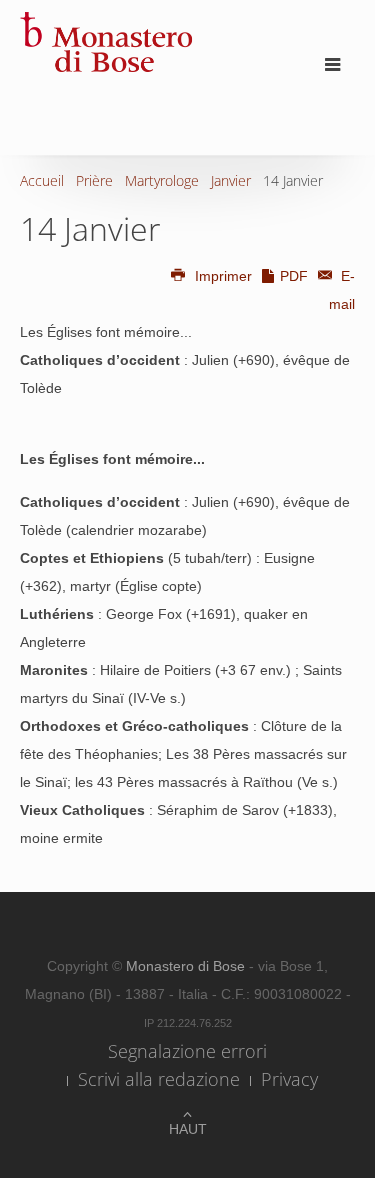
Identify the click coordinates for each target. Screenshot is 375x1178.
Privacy (289, 1079)
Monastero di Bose (187, 966)
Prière (94, 180)
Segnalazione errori (187, 1051)
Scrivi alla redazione (159, 1079)
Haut (188, 1129)
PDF (294, 276)
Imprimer (223, 276)
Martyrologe (162, 180)
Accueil (42, 180)
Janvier (231, 180)
